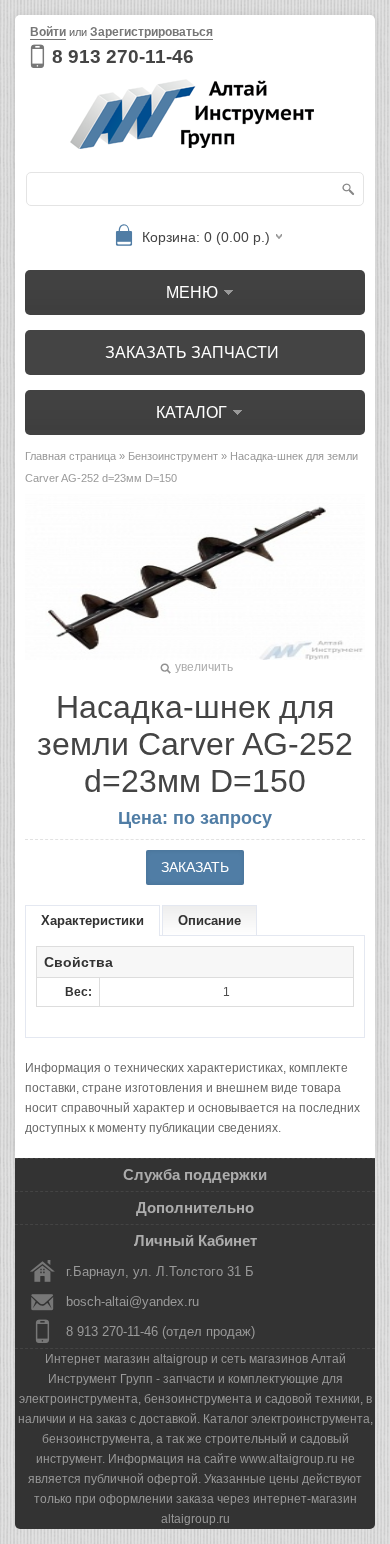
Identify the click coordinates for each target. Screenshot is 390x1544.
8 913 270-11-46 (123, 56)
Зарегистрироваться (151, 32)
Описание (209, 920)
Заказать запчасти (192, 352)
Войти (48, 32)
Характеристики (92, 920)
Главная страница (70, 456)
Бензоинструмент (173, 456)
